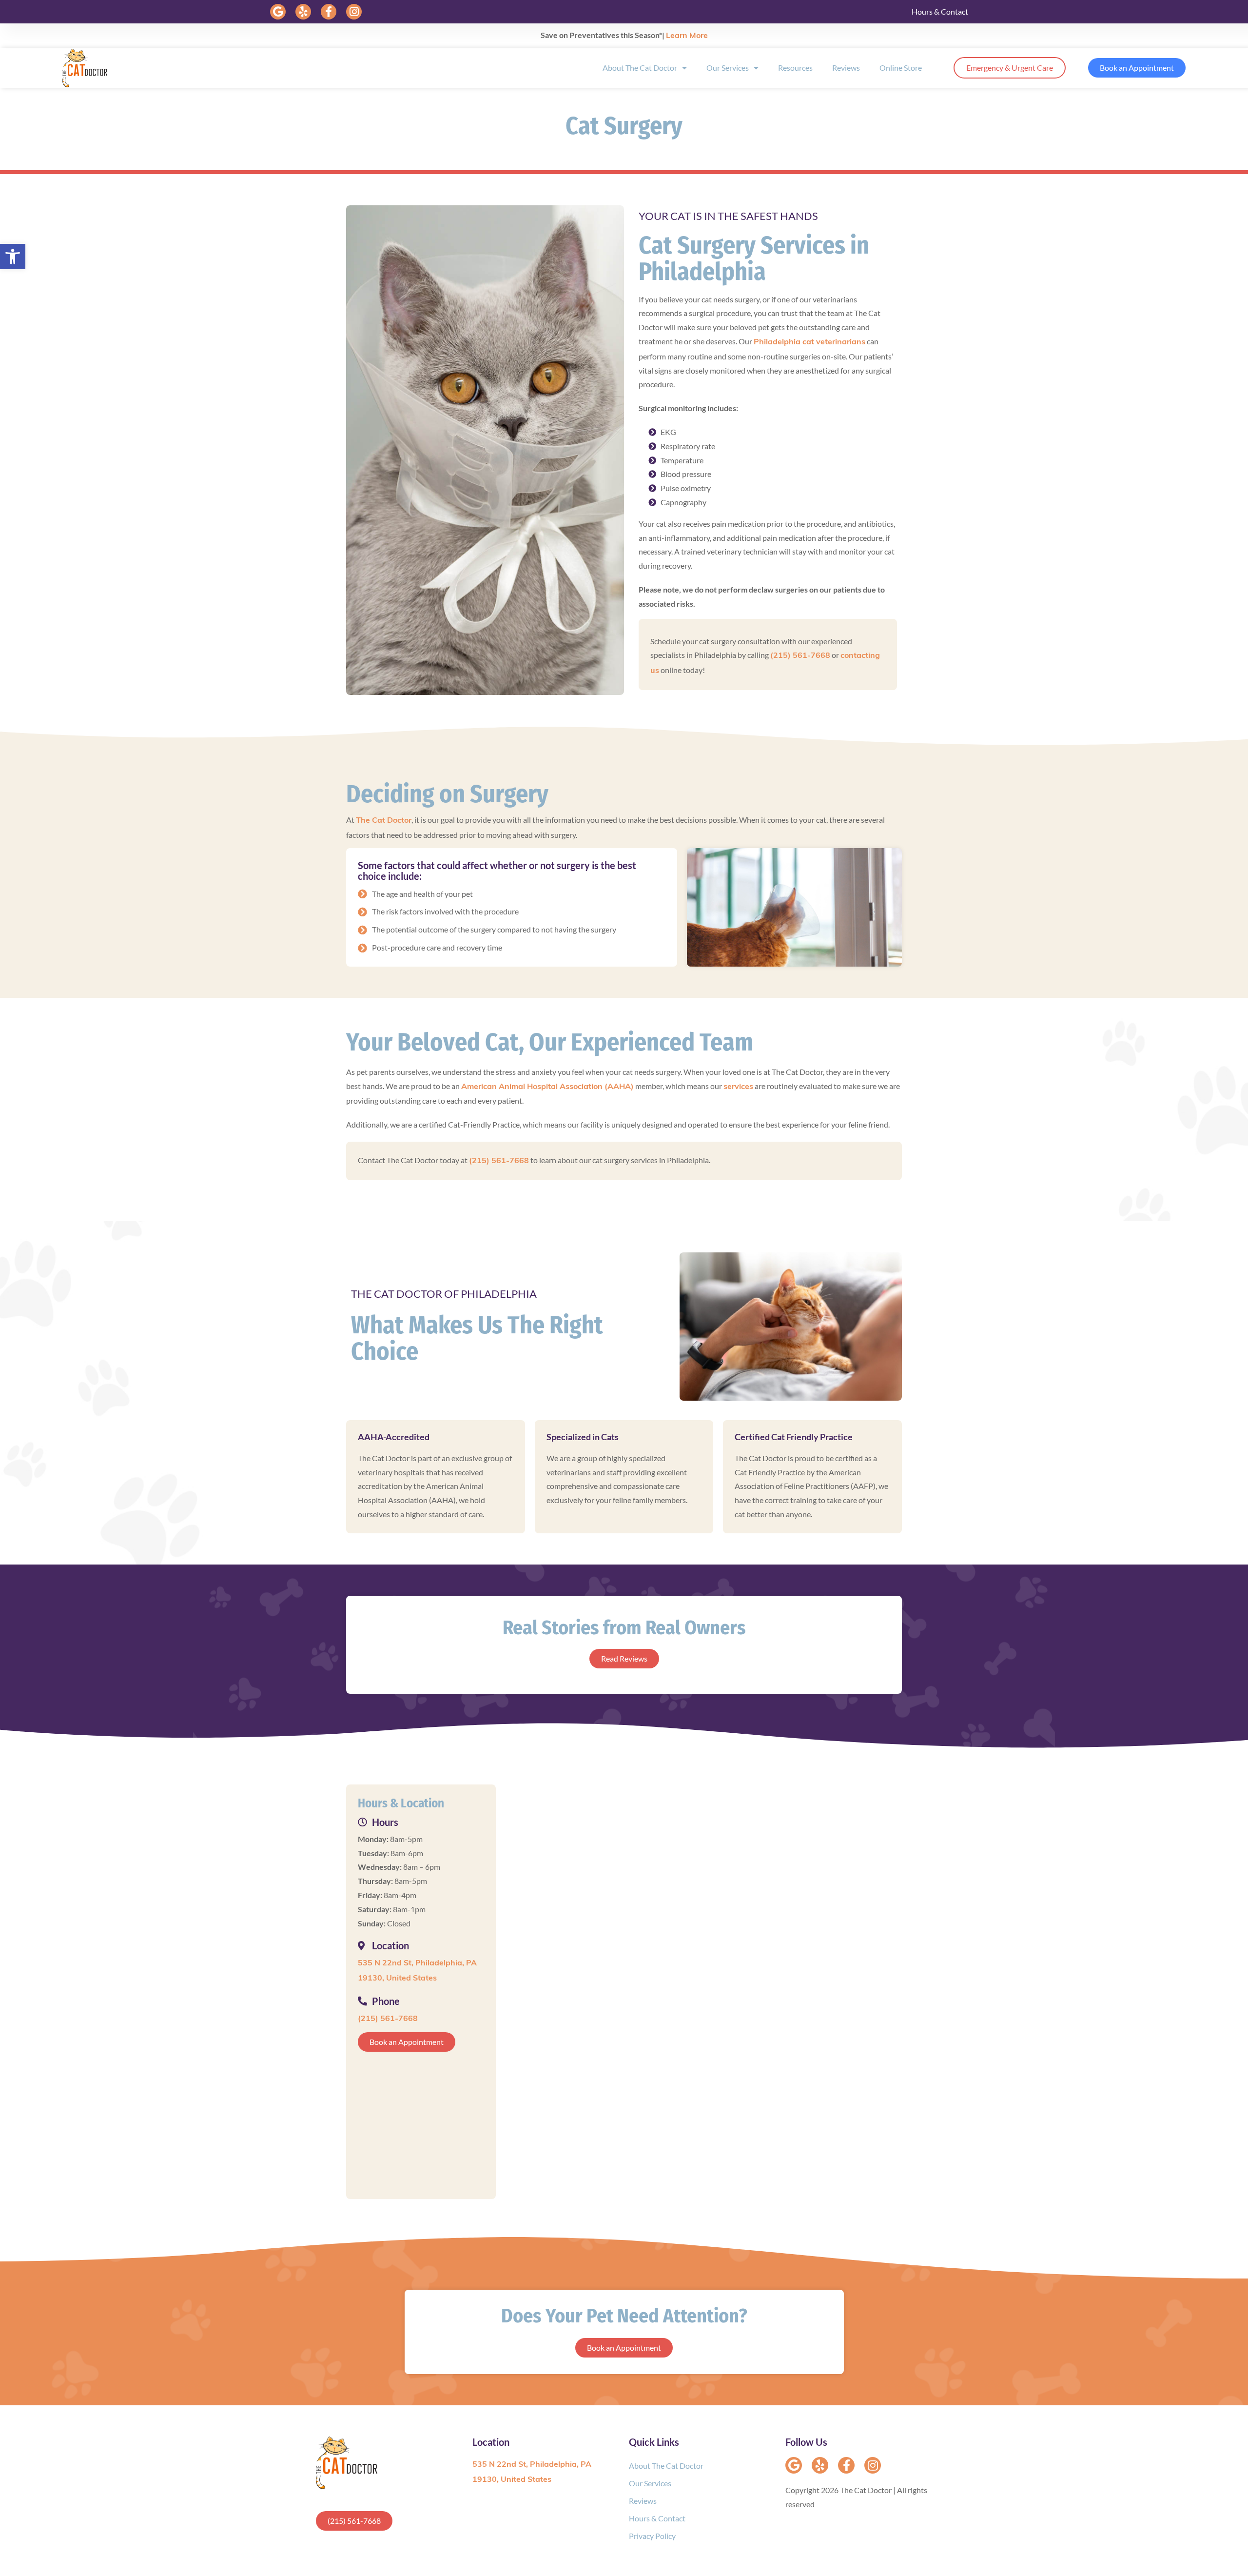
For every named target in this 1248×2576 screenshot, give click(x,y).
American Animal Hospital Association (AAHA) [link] (547, 1087)
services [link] (738, 1087)
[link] (13, 257)
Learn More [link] (687, 36)
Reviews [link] (846, 68)
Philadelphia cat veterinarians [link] (809, 342)
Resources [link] (795, 68)
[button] (278, 12)
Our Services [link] (728, 68)
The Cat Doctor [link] (384, 821)
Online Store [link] (901, 68)
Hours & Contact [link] (940, 11)
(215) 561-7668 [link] (800, 656)
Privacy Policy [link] (652, 2536)
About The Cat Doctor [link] (640, 68)
